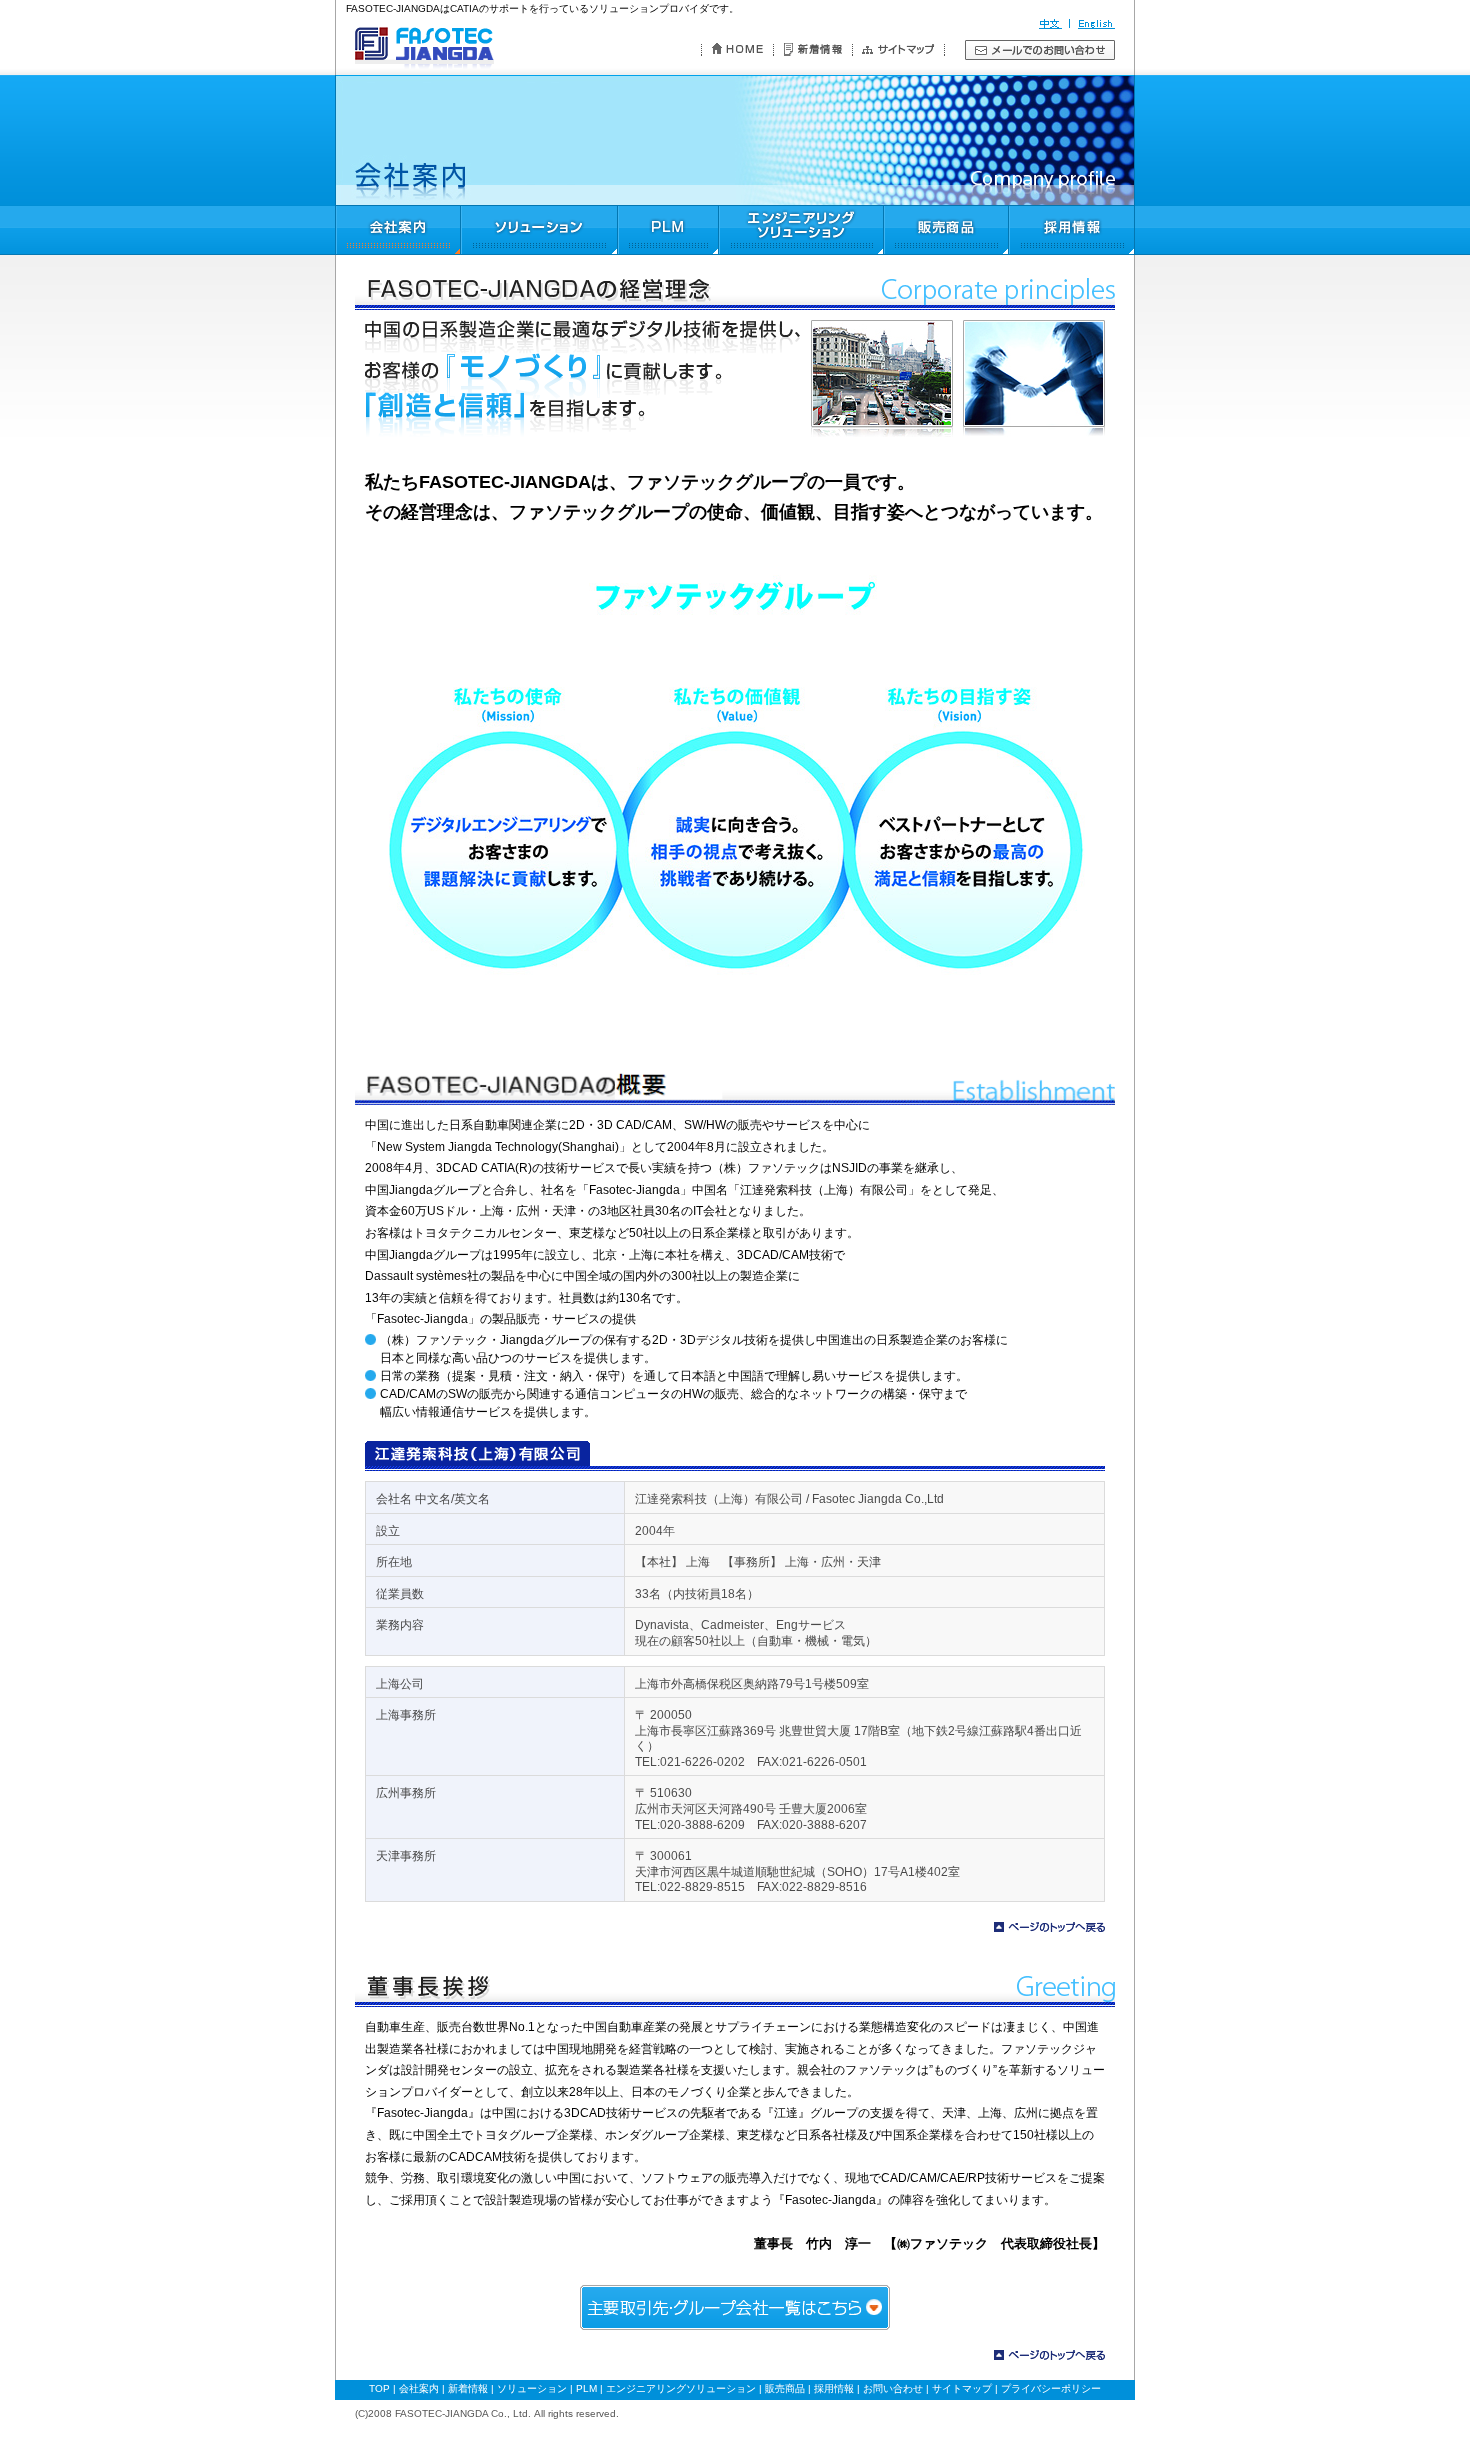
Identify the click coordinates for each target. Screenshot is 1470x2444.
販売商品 (785, 2388)
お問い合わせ (893, 2388)
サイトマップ (962, 2388)
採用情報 (834, 2388)
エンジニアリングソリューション (681, 2388)
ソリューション (532, 2388)
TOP (379, 2388)
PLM (586, 2388)
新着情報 (468, 2388)
